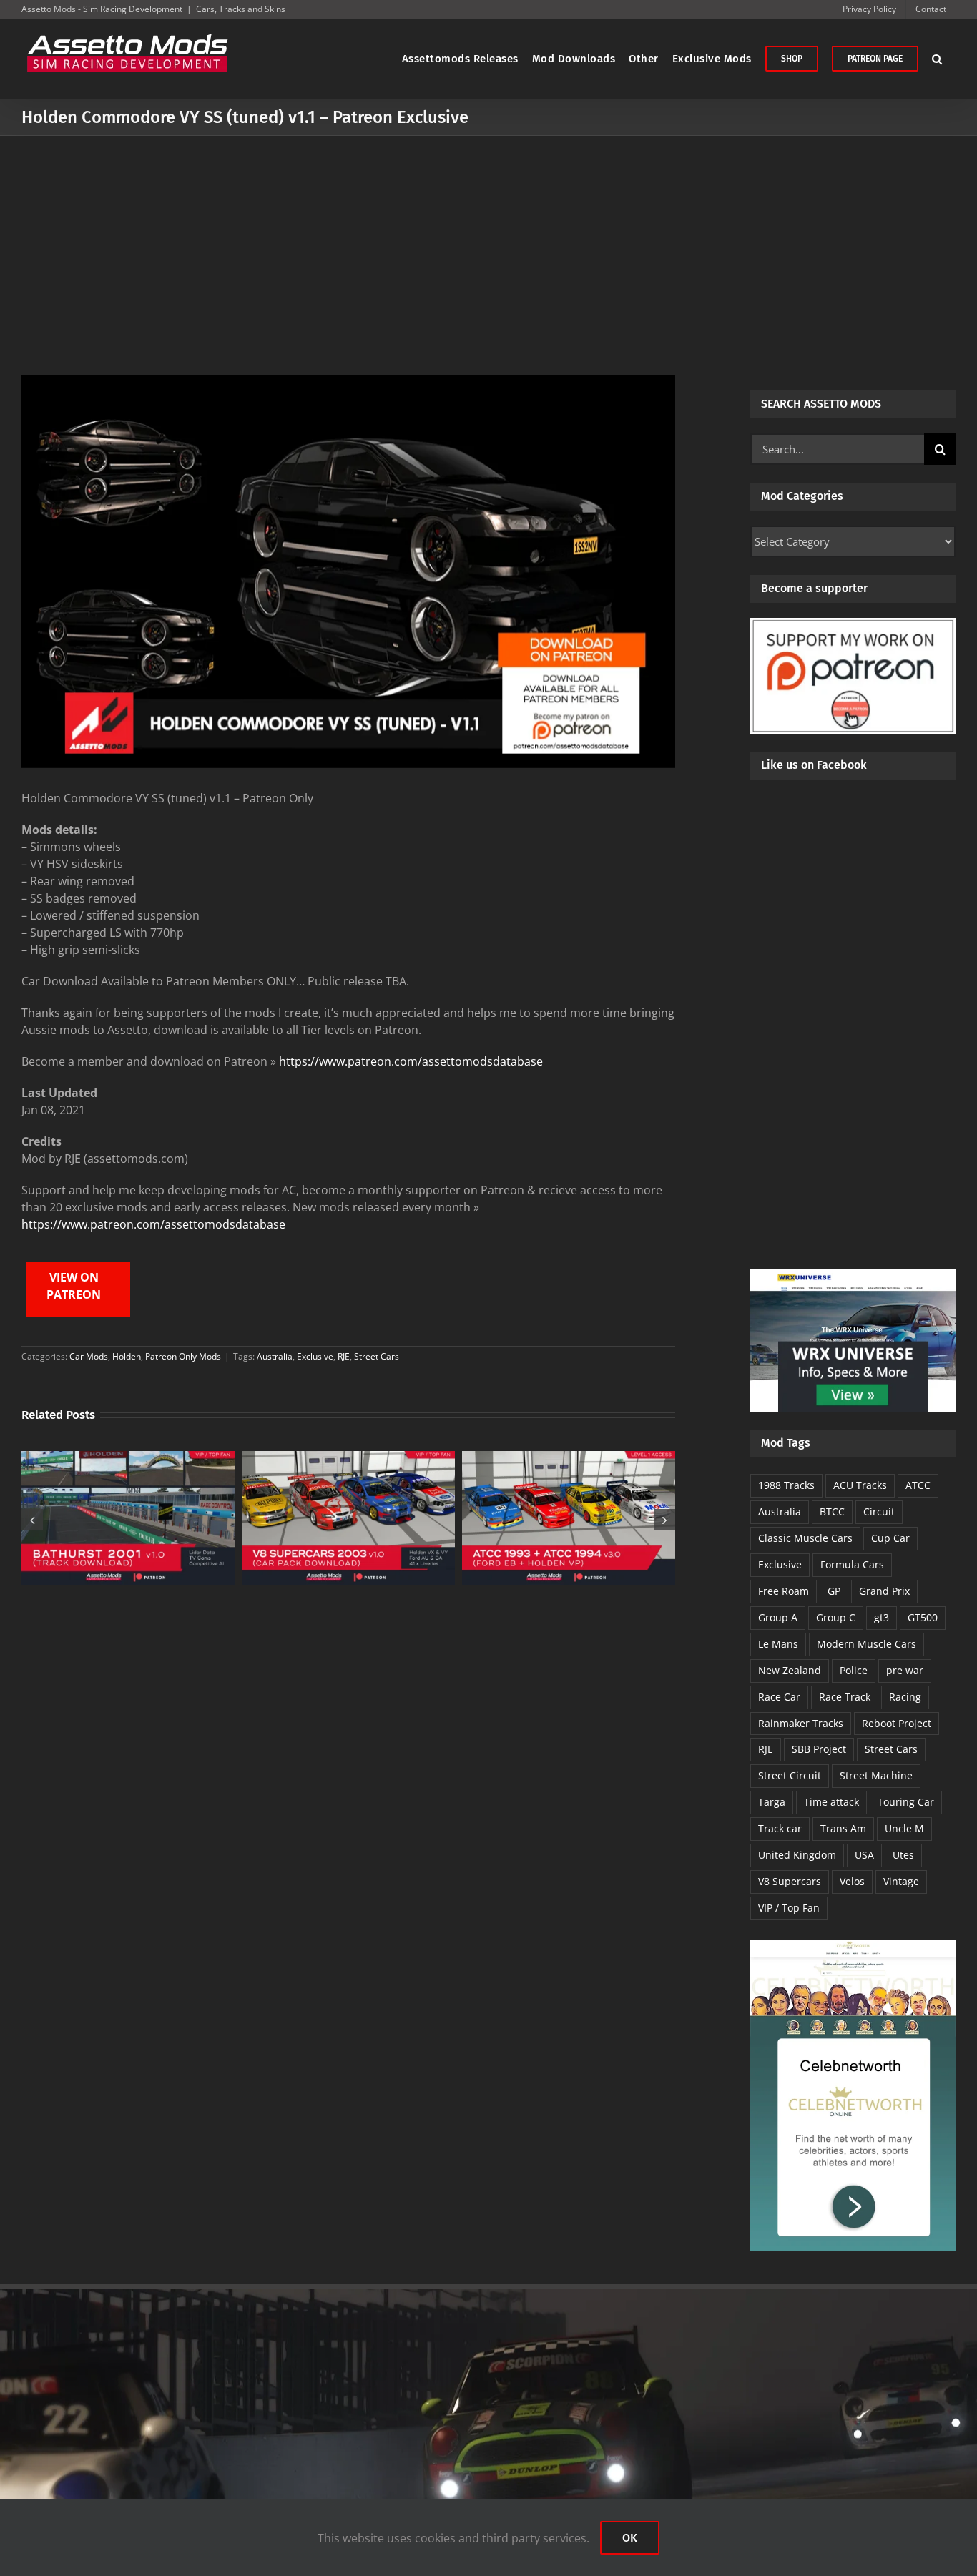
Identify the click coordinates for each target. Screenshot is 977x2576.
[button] (937, 59)
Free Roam (784, 1591)
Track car (780, 1828)
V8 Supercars (790, 1881)
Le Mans (778, 1644)
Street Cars (377, 1356)
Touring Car (906, 1802)
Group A (778, 1617)
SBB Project (819, 1749)
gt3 (882, 1617)
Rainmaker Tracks (801, 1723)
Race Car (779, 1697)
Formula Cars (852, 1564)
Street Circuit (790, 1775)
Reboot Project (897, 1723)
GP (834, 1591)
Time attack (831, 1802)
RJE (344, 1356)
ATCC (918, 1485)
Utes (903, 1855)
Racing (905, 1697)
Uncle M (904, 1828)
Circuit (879, 1511)
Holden (127, 1356)
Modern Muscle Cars (866, 1644)
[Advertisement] (488, 243)
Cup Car (890, 1538)
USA (864, 1855)
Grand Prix (884, 1591)
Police (854, 1670)
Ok (630, 2538)
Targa (772, 1802)
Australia (275, 1356)
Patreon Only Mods (183, 1356)
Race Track (845, 1697)
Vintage (901, 1881)
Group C (836, 1617)
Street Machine (876, 1775)
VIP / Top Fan (789, 1908)
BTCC (832, 1511)
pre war (905, 1670)
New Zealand (790, 1670)
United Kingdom (797, 1855)
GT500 (923, 1617)
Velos (852, 1881)
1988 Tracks (786, 1485)
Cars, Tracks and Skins (241, 9)
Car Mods (89, 1356)
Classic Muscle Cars (805, 1538)
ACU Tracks (860, 1485)
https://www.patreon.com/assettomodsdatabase (411, 1061)
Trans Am (843, 1828)
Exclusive (315, 1356)
